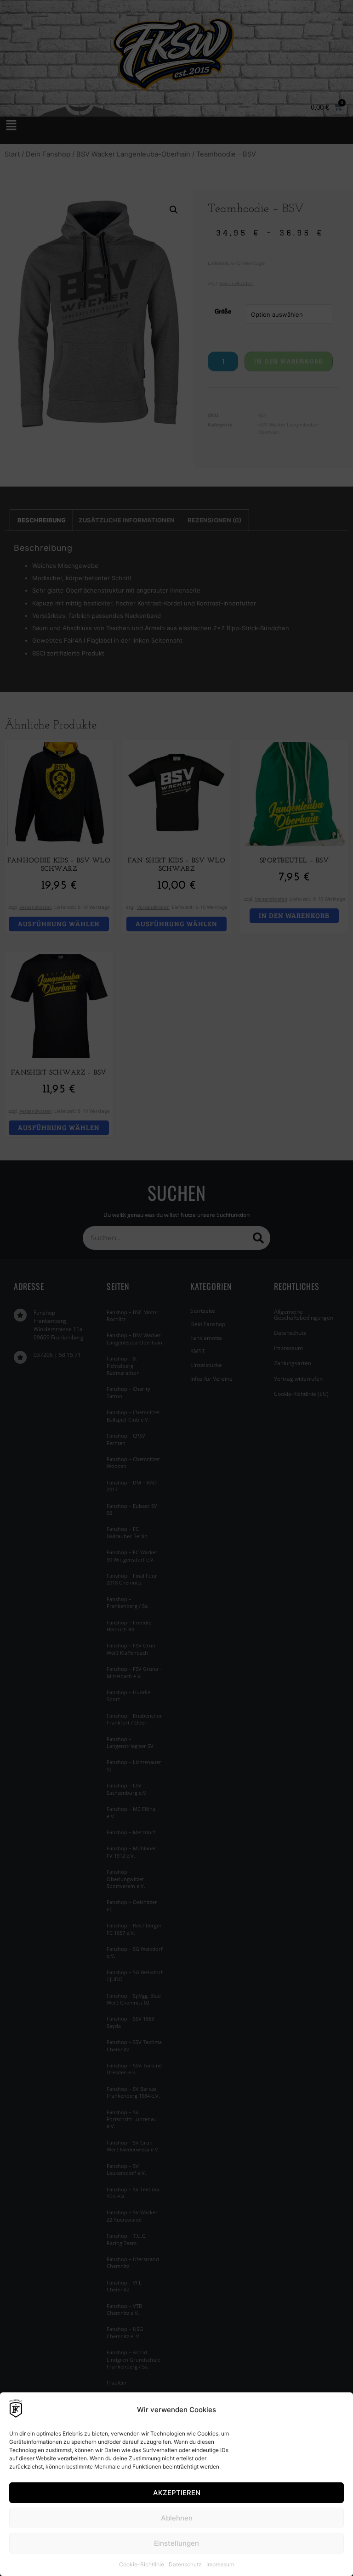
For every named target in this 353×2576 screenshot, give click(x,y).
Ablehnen (177, 2518)
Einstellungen (176, 2543)
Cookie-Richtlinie (142, 2564)
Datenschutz (185, 2564)
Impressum (220, 2564)
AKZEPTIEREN (177, 2493)
